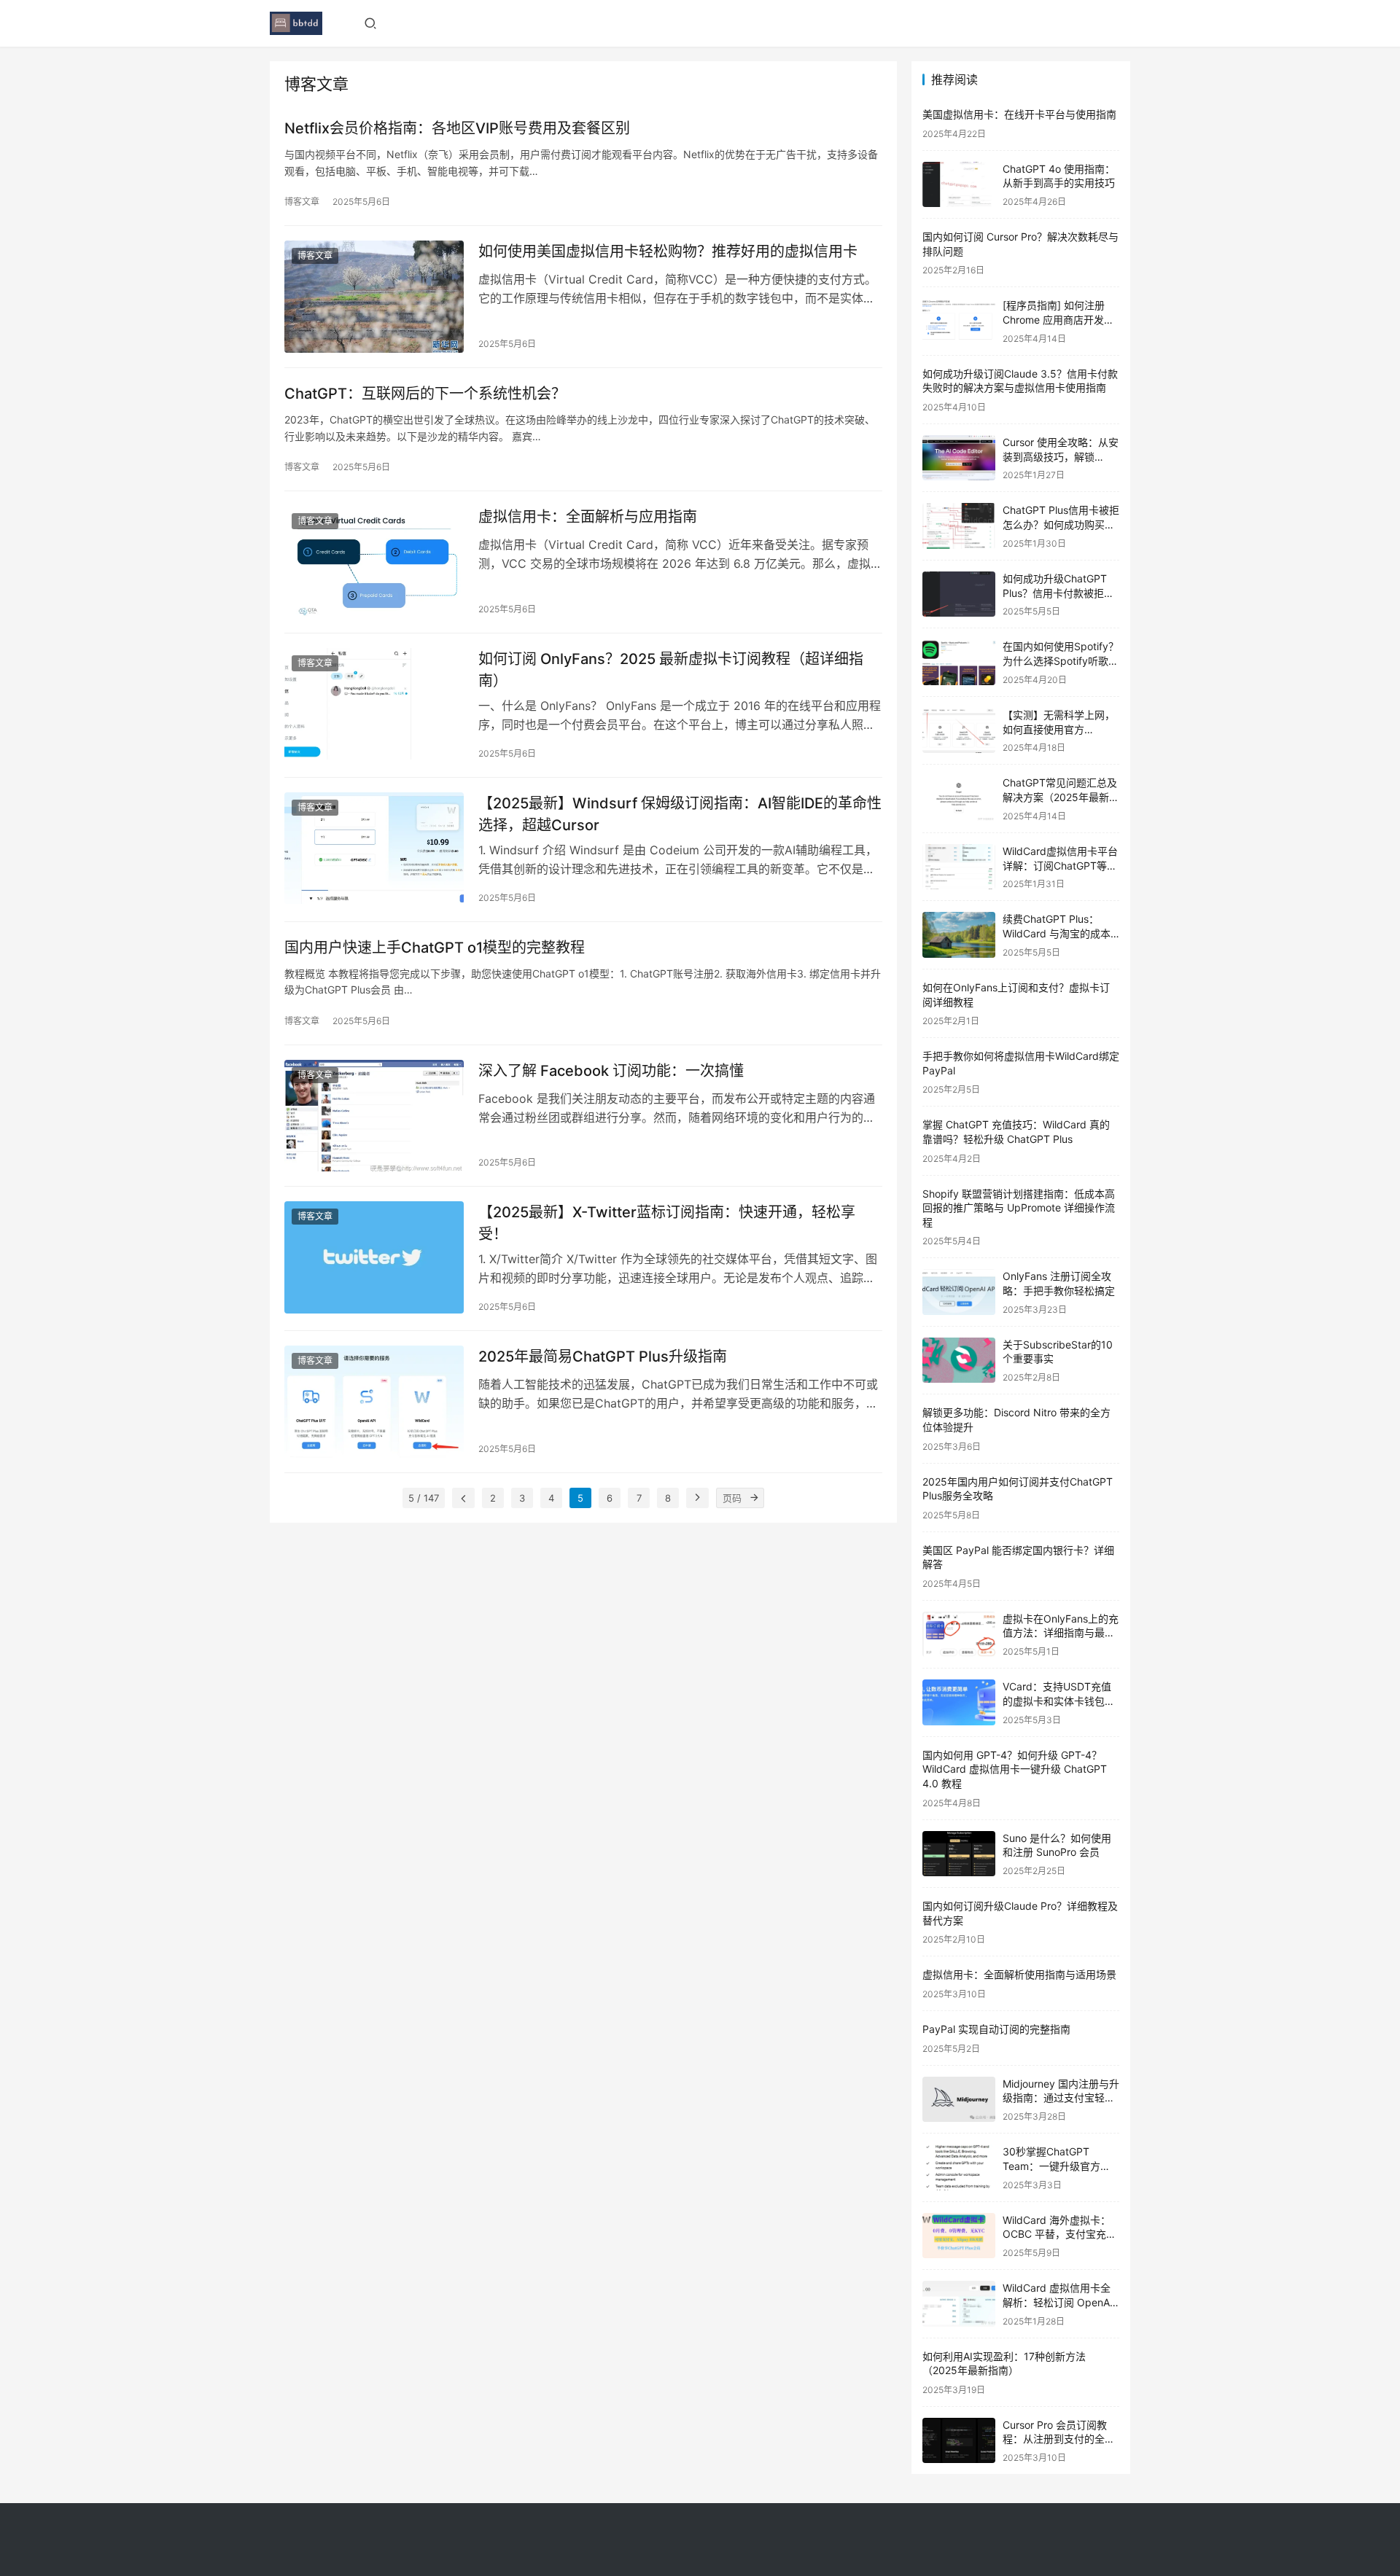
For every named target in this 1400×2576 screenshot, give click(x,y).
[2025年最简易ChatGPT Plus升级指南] (374, 1402)
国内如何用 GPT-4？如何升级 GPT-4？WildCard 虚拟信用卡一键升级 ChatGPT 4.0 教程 (1015, 1769)
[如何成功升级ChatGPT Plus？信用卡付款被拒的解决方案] (959, 594)
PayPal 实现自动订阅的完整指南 (996, 2029)
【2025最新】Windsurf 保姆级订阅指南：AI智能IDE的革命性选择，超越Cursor (680, 814)
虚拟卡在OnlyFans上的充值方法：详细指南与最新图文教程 (1061, 1633)
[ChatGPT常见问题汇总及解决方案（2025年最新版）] (959, 799)
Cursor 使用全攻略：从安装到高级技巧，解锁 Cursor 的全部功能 (1061, 456)
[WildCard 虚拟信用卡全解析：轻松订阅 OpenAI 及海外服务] (959, 2304)
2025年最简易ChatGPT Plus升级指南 (603, 1357)
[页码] (754, 1498)
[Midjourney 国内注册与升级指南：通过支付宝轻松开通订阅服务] (959, 2100)
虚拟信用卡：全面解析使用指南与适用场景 (1019, 1974)
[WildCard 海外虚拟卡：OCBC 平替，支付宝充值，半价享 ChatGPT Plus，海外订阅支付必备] (959, 2236)
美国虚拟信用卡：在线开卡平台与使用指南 (1019, 114)
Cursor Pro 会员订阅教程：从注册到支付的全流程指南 (1059, 2439)
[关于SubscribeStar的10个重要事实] (959, 1361)
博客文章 (302, 202)
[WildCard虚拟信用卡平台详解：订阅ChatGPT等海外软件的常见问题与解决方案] (959, 867)
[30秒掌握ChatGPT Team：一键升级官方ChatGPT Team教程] (959, 2167)
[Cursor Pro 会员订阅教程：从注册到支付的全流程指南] (959, 2441)
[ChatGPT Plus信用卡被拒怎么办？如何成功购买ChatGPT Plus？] (959, 526)
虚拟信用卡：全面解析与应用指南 (588, 517)
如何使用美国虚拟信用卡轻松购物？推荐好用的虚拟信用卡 (668, 251)
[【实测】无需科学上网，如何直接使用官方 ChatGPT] (959, 731)
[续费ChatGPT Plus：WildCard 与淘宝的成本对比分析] (959, 935)
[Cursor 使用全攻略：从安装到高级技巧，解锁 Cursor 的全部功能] (959, 458)
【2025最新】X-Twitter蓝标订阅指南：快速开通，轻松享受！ (667, 1223)
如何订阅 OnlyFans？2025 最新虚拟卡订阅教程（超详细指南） (671, 670)
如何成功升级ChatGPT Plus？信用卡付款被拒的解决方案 (1058, 593)
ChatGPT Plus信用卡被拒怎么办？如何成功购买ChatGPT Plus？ (1061, 524)
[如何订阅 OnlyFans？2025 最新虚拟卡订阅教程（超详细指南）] (374, 704)
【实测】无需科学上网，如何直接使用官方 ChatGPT (1059, 729)
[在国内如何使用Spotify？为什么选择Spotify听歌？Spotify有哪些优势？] (959, 662)
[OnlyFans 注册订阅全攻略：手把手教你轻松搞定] (959, 1292)
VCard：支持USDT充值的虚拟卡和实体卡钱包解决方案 (1059, 1701)
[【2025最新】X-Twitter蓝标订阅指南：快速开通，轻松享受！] (374, 1257)
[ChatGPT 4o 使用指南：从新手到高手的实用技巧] (959, 185)
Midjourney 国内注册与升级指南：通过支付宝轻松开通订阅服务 (1061, 2098)
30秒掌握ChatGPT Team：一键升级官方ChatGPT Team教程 (1051, 2166)
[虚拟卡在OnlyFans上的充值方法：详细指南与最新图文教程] (959, 1635)
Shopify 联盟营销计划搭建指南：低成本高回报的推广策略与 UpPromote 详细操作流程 (1019, 1208)
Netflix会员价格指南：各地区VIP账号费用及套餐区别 (457, 128)
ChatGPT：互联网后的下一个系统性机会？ (425, 394)
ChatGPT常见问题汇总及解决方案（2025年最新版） (1060, 797)
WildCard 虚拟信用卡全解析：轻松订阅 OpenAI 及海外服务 (1058, 2302)
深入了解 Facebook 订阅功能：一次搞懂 (611, 1071)
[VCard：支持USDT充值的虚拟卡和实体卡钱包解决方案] (959, 1702)
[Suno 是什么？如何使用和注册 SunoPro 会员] (959, 1854)
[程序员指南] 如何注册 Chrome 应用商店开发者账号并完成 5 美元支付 (1058, 319)
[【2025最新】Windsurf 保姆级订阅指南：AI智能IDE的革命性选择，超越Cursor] (374, 848)
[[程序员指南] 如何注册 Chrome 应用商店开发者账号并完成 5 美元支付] (959, 321)
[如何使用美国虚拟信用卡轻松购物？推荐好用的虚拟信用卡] (374, 297)
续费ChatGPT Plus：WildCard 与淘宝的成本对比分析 (1057, 933)
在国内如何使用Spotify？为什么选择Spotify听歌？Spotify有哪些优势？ (1061, 660)
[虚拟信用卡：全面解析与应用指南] (374, 562)
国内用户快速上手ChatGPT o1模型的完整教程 (435, 948)
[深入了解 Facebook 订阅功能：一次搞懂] (374, 1116)
